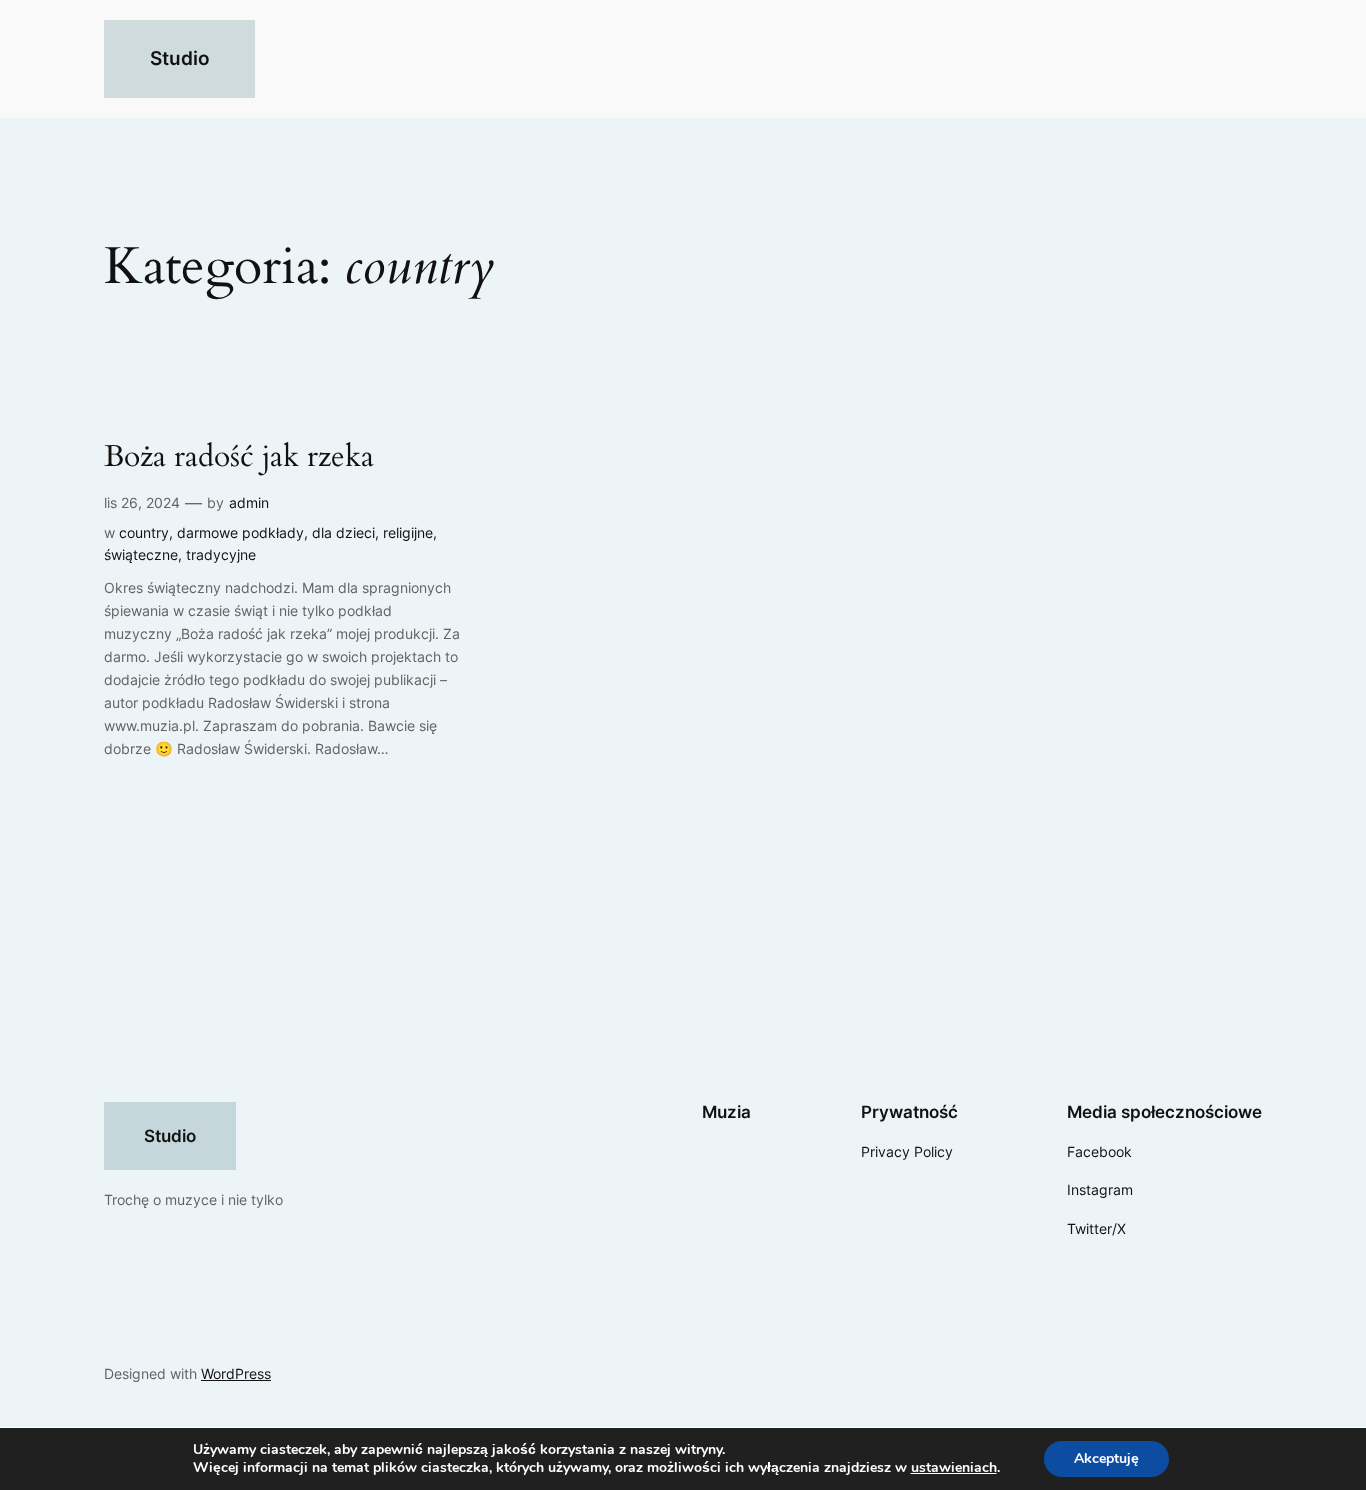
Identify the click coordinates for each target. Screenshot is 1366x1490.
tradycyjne (221, 554)
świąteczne (141, 554)
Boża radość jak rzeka (239, 458)
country (144, 532)
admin (249, 502)
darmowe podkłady (240, 532)
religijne (408, 532)
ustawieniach (954, 1468)
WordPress (236, 1373)
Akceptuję (1106, 1458)
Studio (180, 58)
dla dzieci (343, 532)
